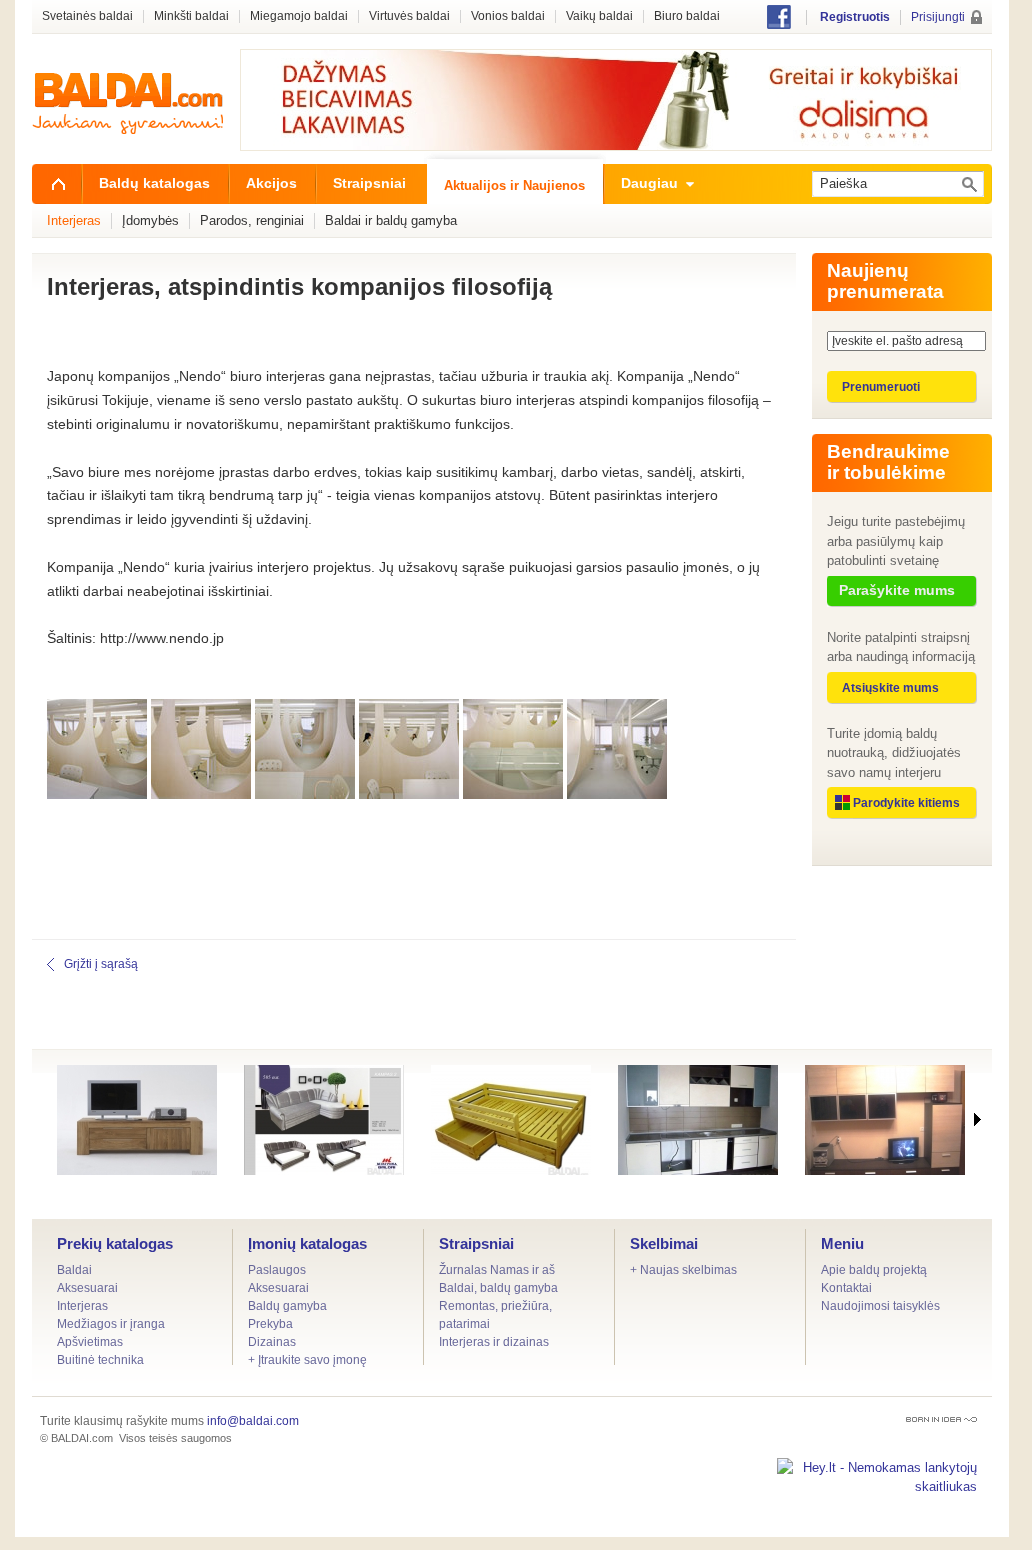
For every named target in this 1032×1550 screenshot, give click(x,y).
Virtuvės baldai (409, 16)
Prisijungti (938, 17)
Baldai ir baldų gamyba (391, 220)
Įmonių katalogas (307, 1243)
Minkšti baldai (191, 16)
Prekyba (270, 1324)
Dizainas (272, 1342)
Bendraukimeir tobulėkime (888, 462)
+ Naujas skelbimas (683, 1270)
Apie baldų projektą (874, 1270)
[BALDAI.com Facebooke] (779, 24)
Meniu (842, 1243)
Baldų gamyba (287, 1306)
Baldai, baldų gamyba (498, 1288)
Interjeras (82, 1306)
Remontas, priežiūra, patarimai (495, 1315)
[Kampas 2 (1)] (324, 1120)
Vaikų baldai (599, 16)
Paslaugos (277, 1270)
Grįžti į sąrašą (101, 964)
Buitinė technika (100, 1360)
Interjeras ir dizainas (494, 1342)
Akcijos (271, 183)
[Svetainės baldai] (885, 1120)
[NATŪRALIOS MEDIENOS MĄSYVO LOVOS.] (511, 1120)
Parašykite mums (897, 590)
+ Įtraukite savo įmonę (307, 1360)
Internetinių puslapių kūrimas (941, 1419)
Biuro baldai (687, 16)
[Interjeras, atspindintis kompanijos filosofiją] (97, 793)
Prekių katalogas (115, 1243)
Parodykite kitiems (906, 803)
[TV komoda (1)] (137, 1120)
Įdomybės (150, 220)
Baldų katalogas (154, 183)
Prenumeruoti (881, 387)
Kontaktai (846, 1288)
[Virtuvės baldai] (698, 1120)
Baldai (74, 1270)
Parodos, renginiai (252, 220)
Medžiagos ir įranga (111, 1324)
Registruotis (855, 17)
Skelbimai (664, 1243)
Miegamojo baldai (299, 16)
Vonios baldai (508, 16)
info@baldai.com (253, 1421)
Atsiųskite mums (890, 688)
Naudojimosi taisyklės (880, 1306)
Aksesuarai (87, 1288)
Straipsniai (476, 1243)
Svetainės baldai (87, 16)
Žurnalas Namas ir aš (497, 1270)
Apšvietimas (90, 1342)
